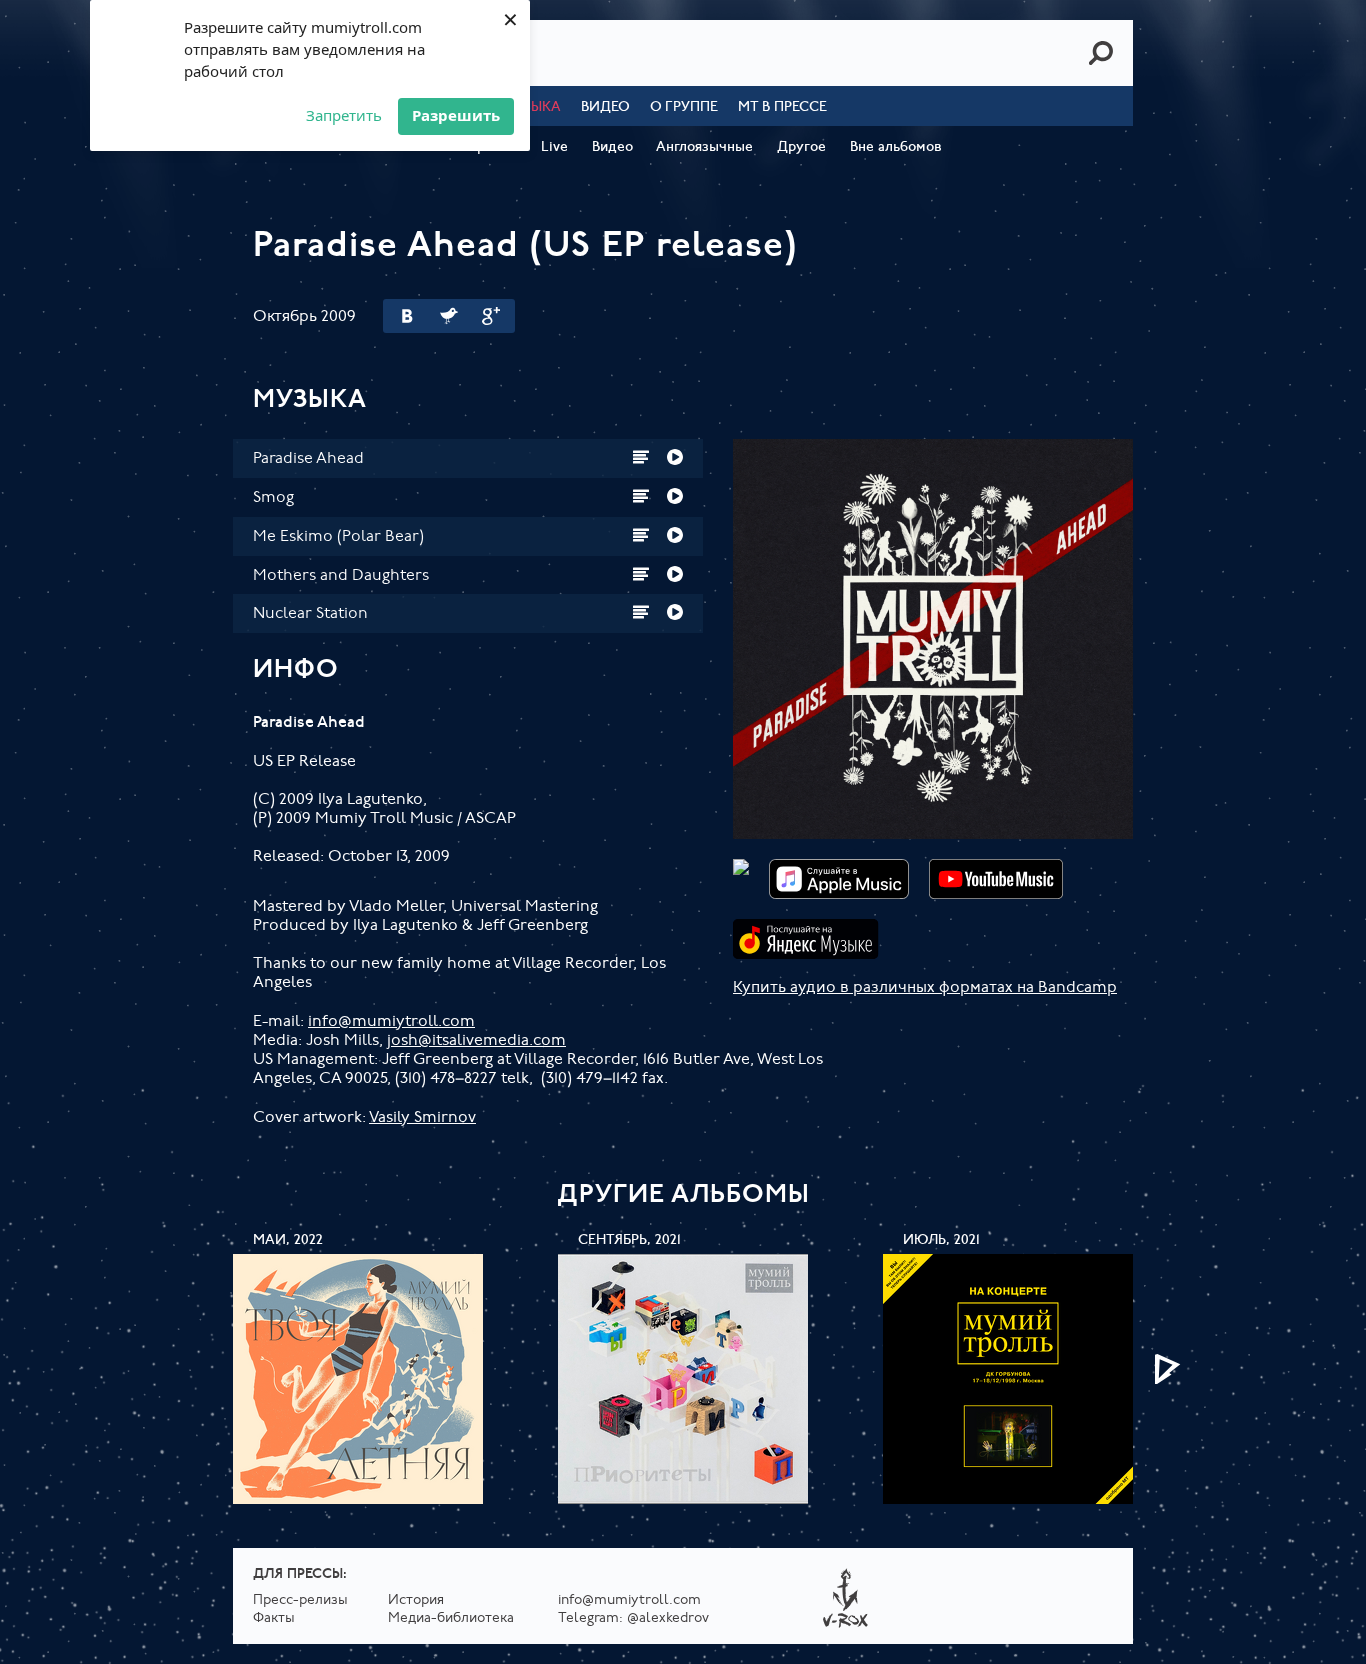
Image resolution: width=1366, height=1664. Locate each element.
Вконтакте (407, 316)
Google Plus (491, 316)
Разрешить (456, 115)
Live (554, 147)
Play (675, 457)
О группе (684, 107)
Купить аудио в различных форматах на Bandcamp (925, 988)
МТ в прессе (782, 107)
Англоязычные (704, 147)
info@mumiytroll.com (391, 1022)
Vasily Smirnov (422, 1118)
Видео (605, 107)
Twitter (449, 316)
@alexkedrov (668, 1618)
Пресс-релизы (300, 1600)
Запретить (344, 115)
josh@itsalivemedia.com (476, 1041)
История (416, 1600)
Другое (801, 147)
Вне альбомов (896, 147)
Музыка (531, 107)
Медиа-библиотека (451, 1618)
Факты (274, 1618)
